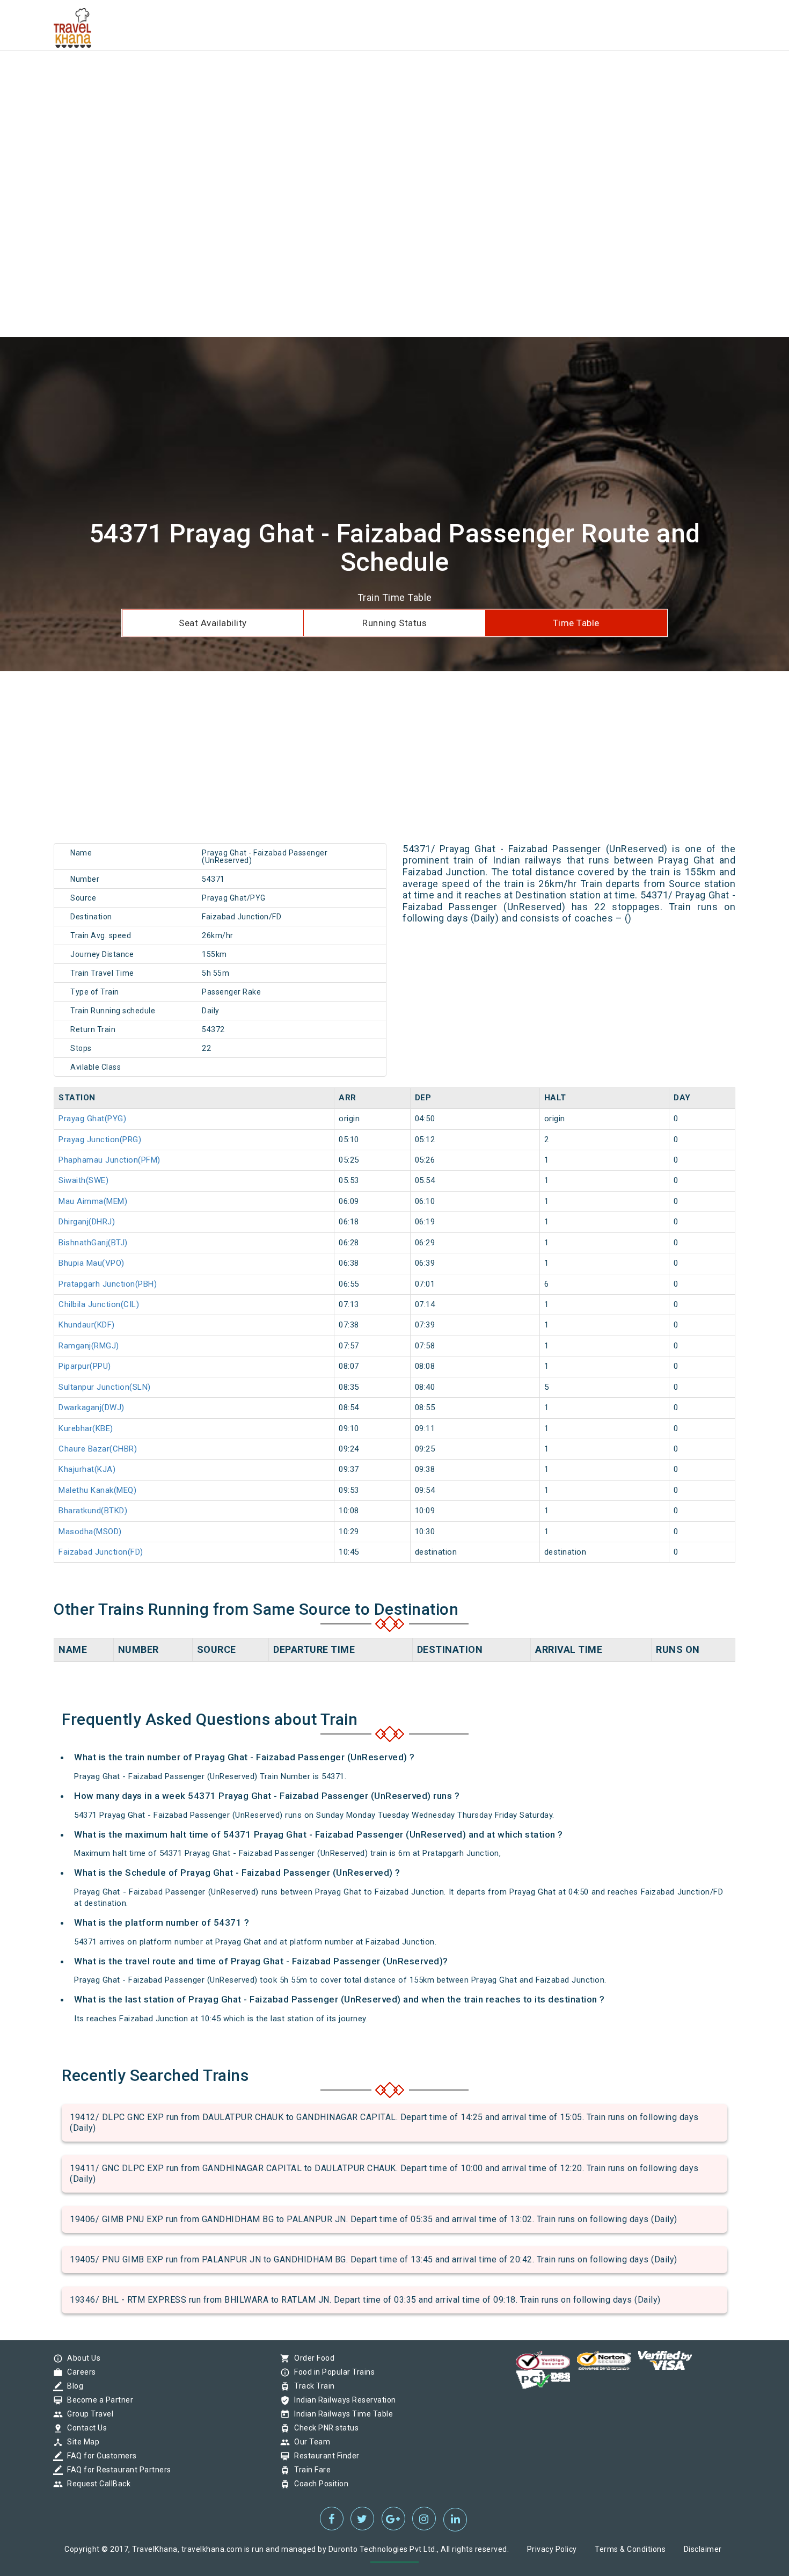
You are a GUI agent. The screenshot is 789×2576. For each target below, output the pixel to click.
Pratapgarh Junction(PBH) (108, 1284)
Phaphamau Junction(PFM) (109, 1160)
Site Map (81, 2442)
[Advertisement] (322, 75)
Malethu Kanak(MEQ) (97, 1490)
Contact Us (84, 2428)
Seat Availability (213, 623)
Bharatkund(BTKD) (93, 1511)
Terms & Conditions (630, 2549)
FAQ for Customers (99, 2456)
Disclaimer (703, 2549)
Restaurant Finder (324, 2456)
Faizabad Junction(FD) (101, 1552)
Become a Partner (97, 2400)
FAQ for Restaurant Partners (116, 2470)
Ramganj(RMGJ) (89, 1346)
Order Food (312, 2358)
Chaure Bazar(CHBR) (98, 1449)
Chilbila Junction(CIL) (99, 1304)
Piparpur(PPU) (85, 1366)
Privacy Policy (552, 2549)
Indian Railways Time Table (341, 2414)
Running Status (394, 623)
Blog (72, 2386)
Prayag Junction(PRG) (100, 1140)
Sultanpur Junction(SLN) (105, 1387)
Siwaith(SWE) (83, 1180)
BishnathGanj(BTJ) (93, 1243)
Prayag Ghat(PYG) (92, 1119)
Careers (79, 2372)
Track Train (312, 2386)
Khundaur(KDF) (87, 1325)
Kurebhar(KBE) (86, 1428)
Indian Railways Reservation (342, 2400)
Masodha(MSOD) (90, 1532)
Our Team (309, 2442)
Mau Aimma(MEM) (93, 1201)
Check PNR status (324, 2428)
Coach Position (319, 2484)
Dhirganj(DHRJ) (87, 1222)
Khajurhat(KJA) (87, 1469)
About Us (81, 2358)
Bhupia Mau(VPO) (92, 1263)
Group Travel (87, 2414)
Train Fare (310, 2470)
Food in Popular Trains (332, 2372)
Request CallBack (96, 2484)
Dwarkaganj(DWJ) (92, 1407)
